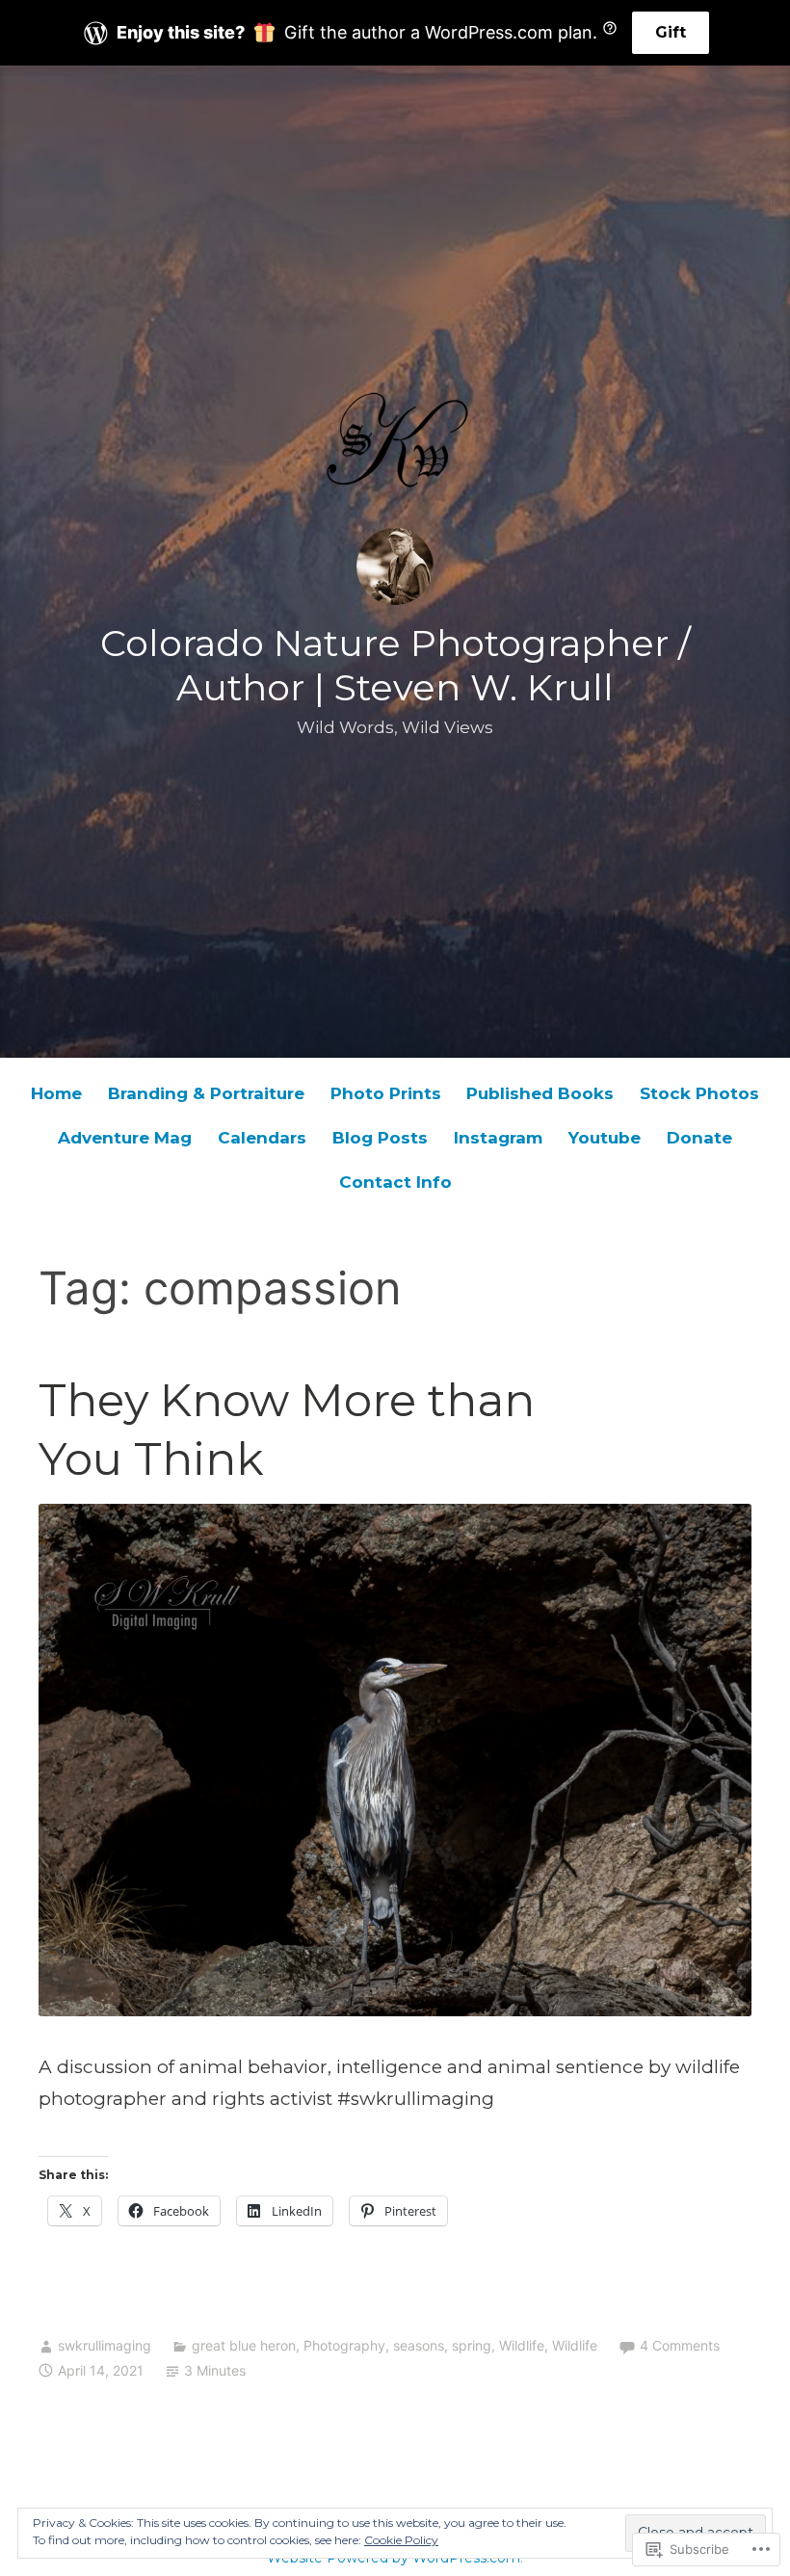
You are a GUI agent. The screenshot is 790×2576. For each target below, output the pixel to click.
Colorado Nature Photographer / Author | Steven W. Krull (395, 665)
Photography (344, 2345)
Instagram (498, 1138)
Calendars (262, 1138)
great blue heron (244, 2345)
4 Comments (680, 2345)
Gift (671, 32)
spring (472, 2345)
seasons (419, 2345)
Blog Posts (380, 1138)
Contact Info (395, 1182)
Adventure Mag (125, 1138)
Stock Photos (699, 1093)
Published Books (540, 1093)
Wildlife (522, 2345)
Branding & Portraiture (206, 1093)
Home (56, 1093)
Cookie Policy (401, 2540)
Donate (699, 1138)
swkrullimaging (105, 2345)
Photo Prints (386, 1093)
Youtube (605, 1138)
